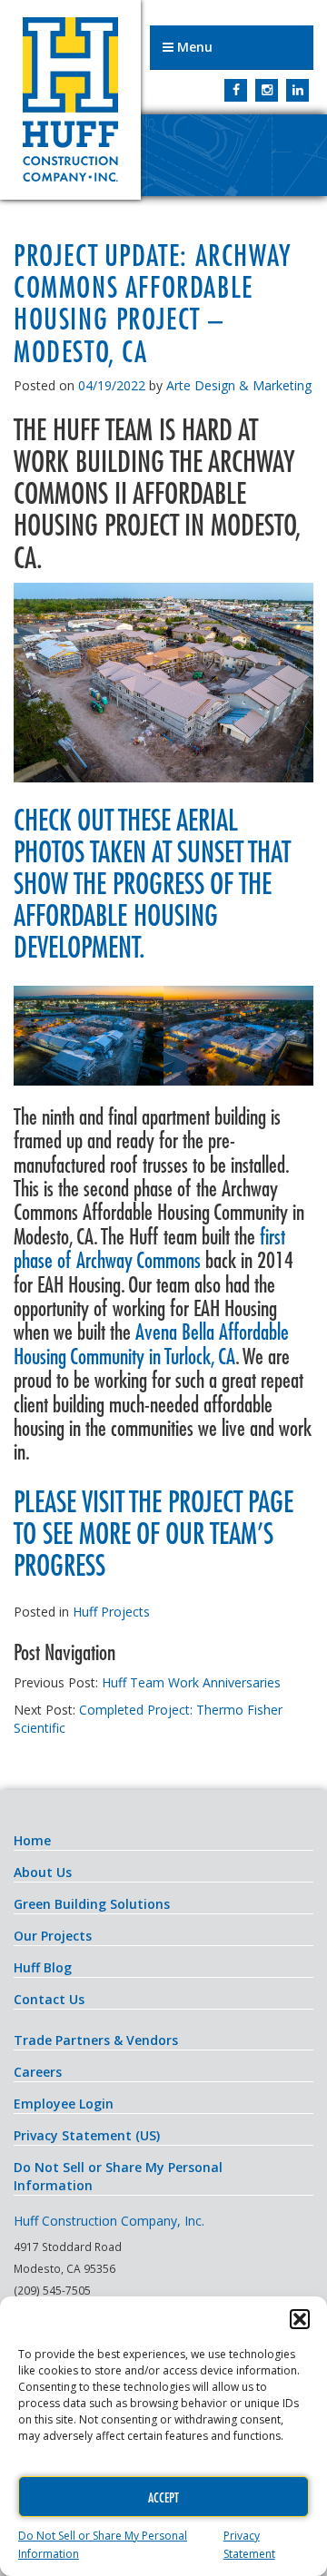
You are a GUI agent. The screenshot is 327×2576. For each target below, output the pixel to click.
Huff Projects (111, 1612)
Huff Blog (43, 1967)
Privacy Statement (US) (87, 2135)
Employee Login (64, 2104)
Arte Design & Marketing (239, 385)
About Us (43, 1872)
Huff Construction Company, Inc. (70, 100)
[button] (300, 2319)
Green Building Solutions (92, 1904)
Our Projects (53, 1936)
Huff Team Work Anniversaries (191, 1682)
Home (32, 1840)
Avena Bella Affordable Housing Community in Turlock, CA (151, 1343)
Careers (38, 2072)
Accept (163, 2497)
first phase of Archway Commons (149, 1248)
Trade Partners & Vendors (96, 2040)
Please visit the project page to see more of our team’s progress (154, 1533)
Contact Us (49, 1999)
